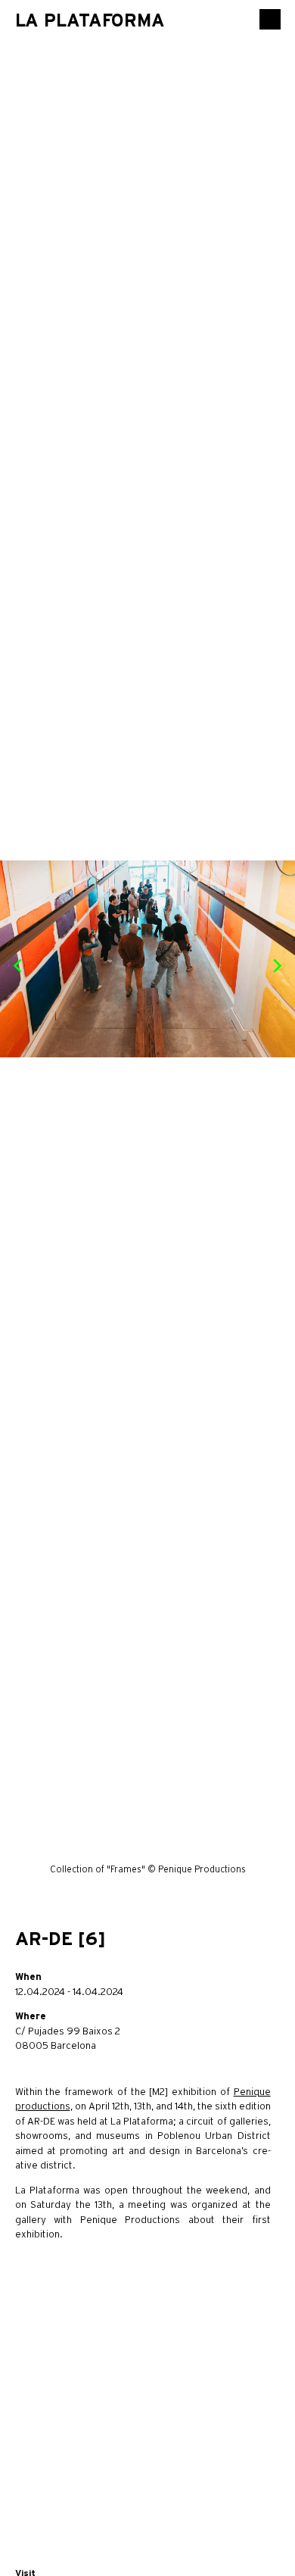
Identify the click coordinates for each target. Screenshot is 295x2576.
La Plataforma (90, 20)
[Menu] (270, 19)
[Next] (276, 966)
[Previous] (19, 966)
